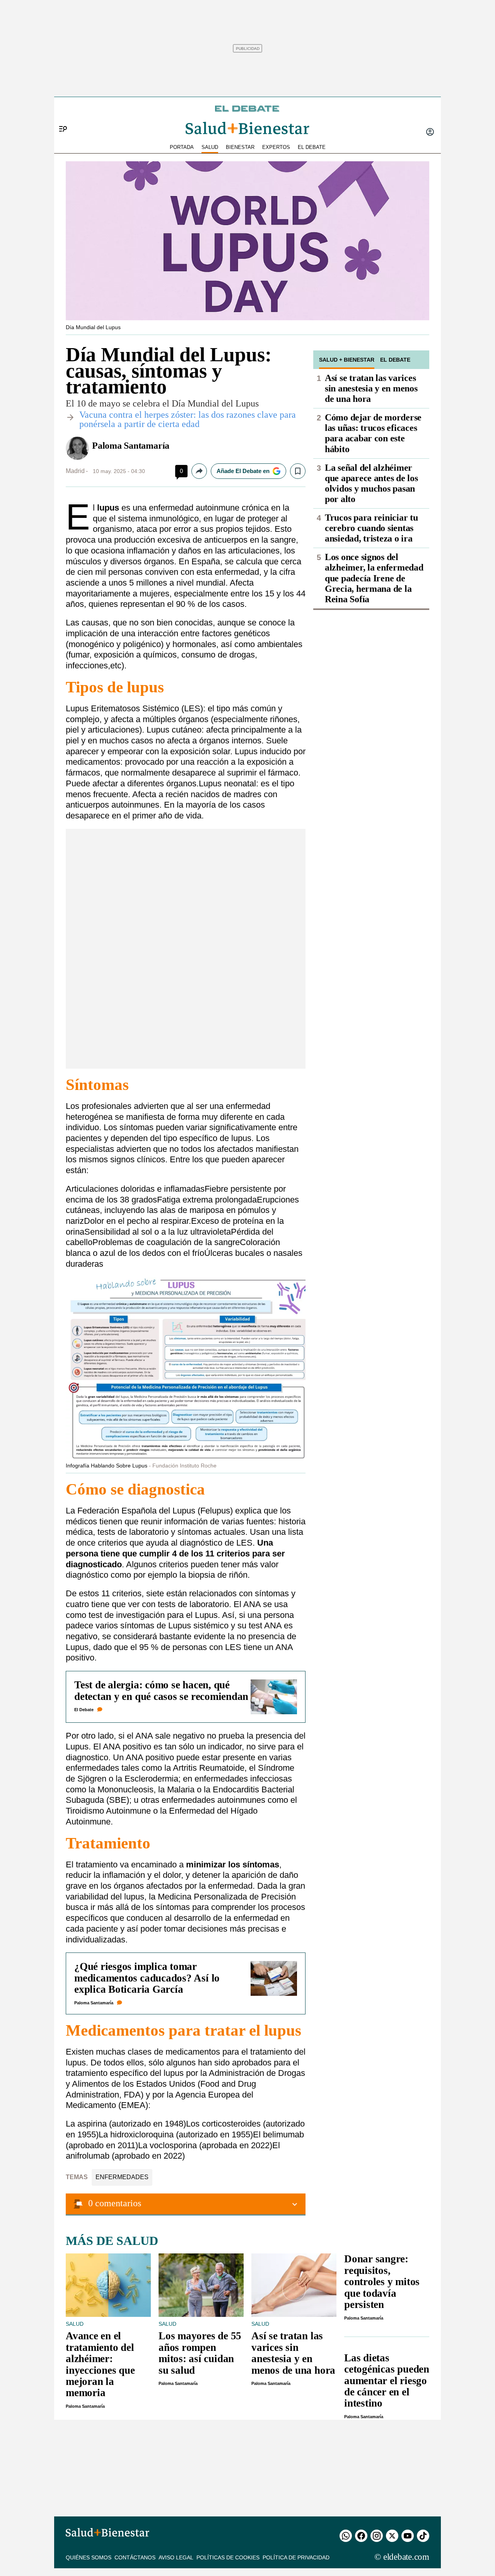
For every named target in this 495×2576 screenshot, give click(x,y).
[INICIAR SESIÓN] (430, 133)
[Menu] (60, 116)
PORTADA (182, 147)
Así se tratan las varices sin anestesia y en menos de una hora (371, 388)
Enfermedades (122, 2177)
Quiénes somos (89, 2557)
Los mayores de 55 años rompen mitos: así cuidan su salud (200, 2353)
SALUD (210, 147)
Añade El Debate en (243, 471)
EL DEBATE (312, 147)
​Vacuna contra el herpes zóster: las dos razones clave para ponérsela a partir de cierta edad (188, 419)
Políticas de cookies (228, 2557)
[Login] (430, 133)
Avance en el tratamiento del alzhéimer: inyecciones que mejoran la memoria (100, 2364)
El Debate (84, 1710)
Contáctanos (135, 2557)
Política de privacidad (296, 2557)
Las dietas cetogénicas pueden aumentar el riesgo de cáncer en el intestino (387, 2381)
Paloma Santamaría (131, 446)
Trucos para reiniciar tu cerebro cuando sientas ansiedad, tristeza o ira (371, 528)
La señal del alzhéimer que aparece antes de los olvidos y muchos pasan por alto (371, 483)
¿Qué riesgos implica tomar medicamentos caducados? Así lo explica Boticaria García (147, 1978)
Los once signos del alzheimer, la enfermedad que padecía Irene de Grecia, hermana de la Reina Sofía (374, 578)
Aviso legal (176, 2557)
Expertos (276, 147)
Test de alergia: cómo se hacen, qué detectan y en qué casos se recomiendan (161, 1690)
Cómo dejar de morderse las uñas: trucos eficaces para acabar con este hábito (373, 433)
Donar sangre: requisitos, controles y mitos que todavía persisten (382, 2282)
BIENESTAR (240, 147)
